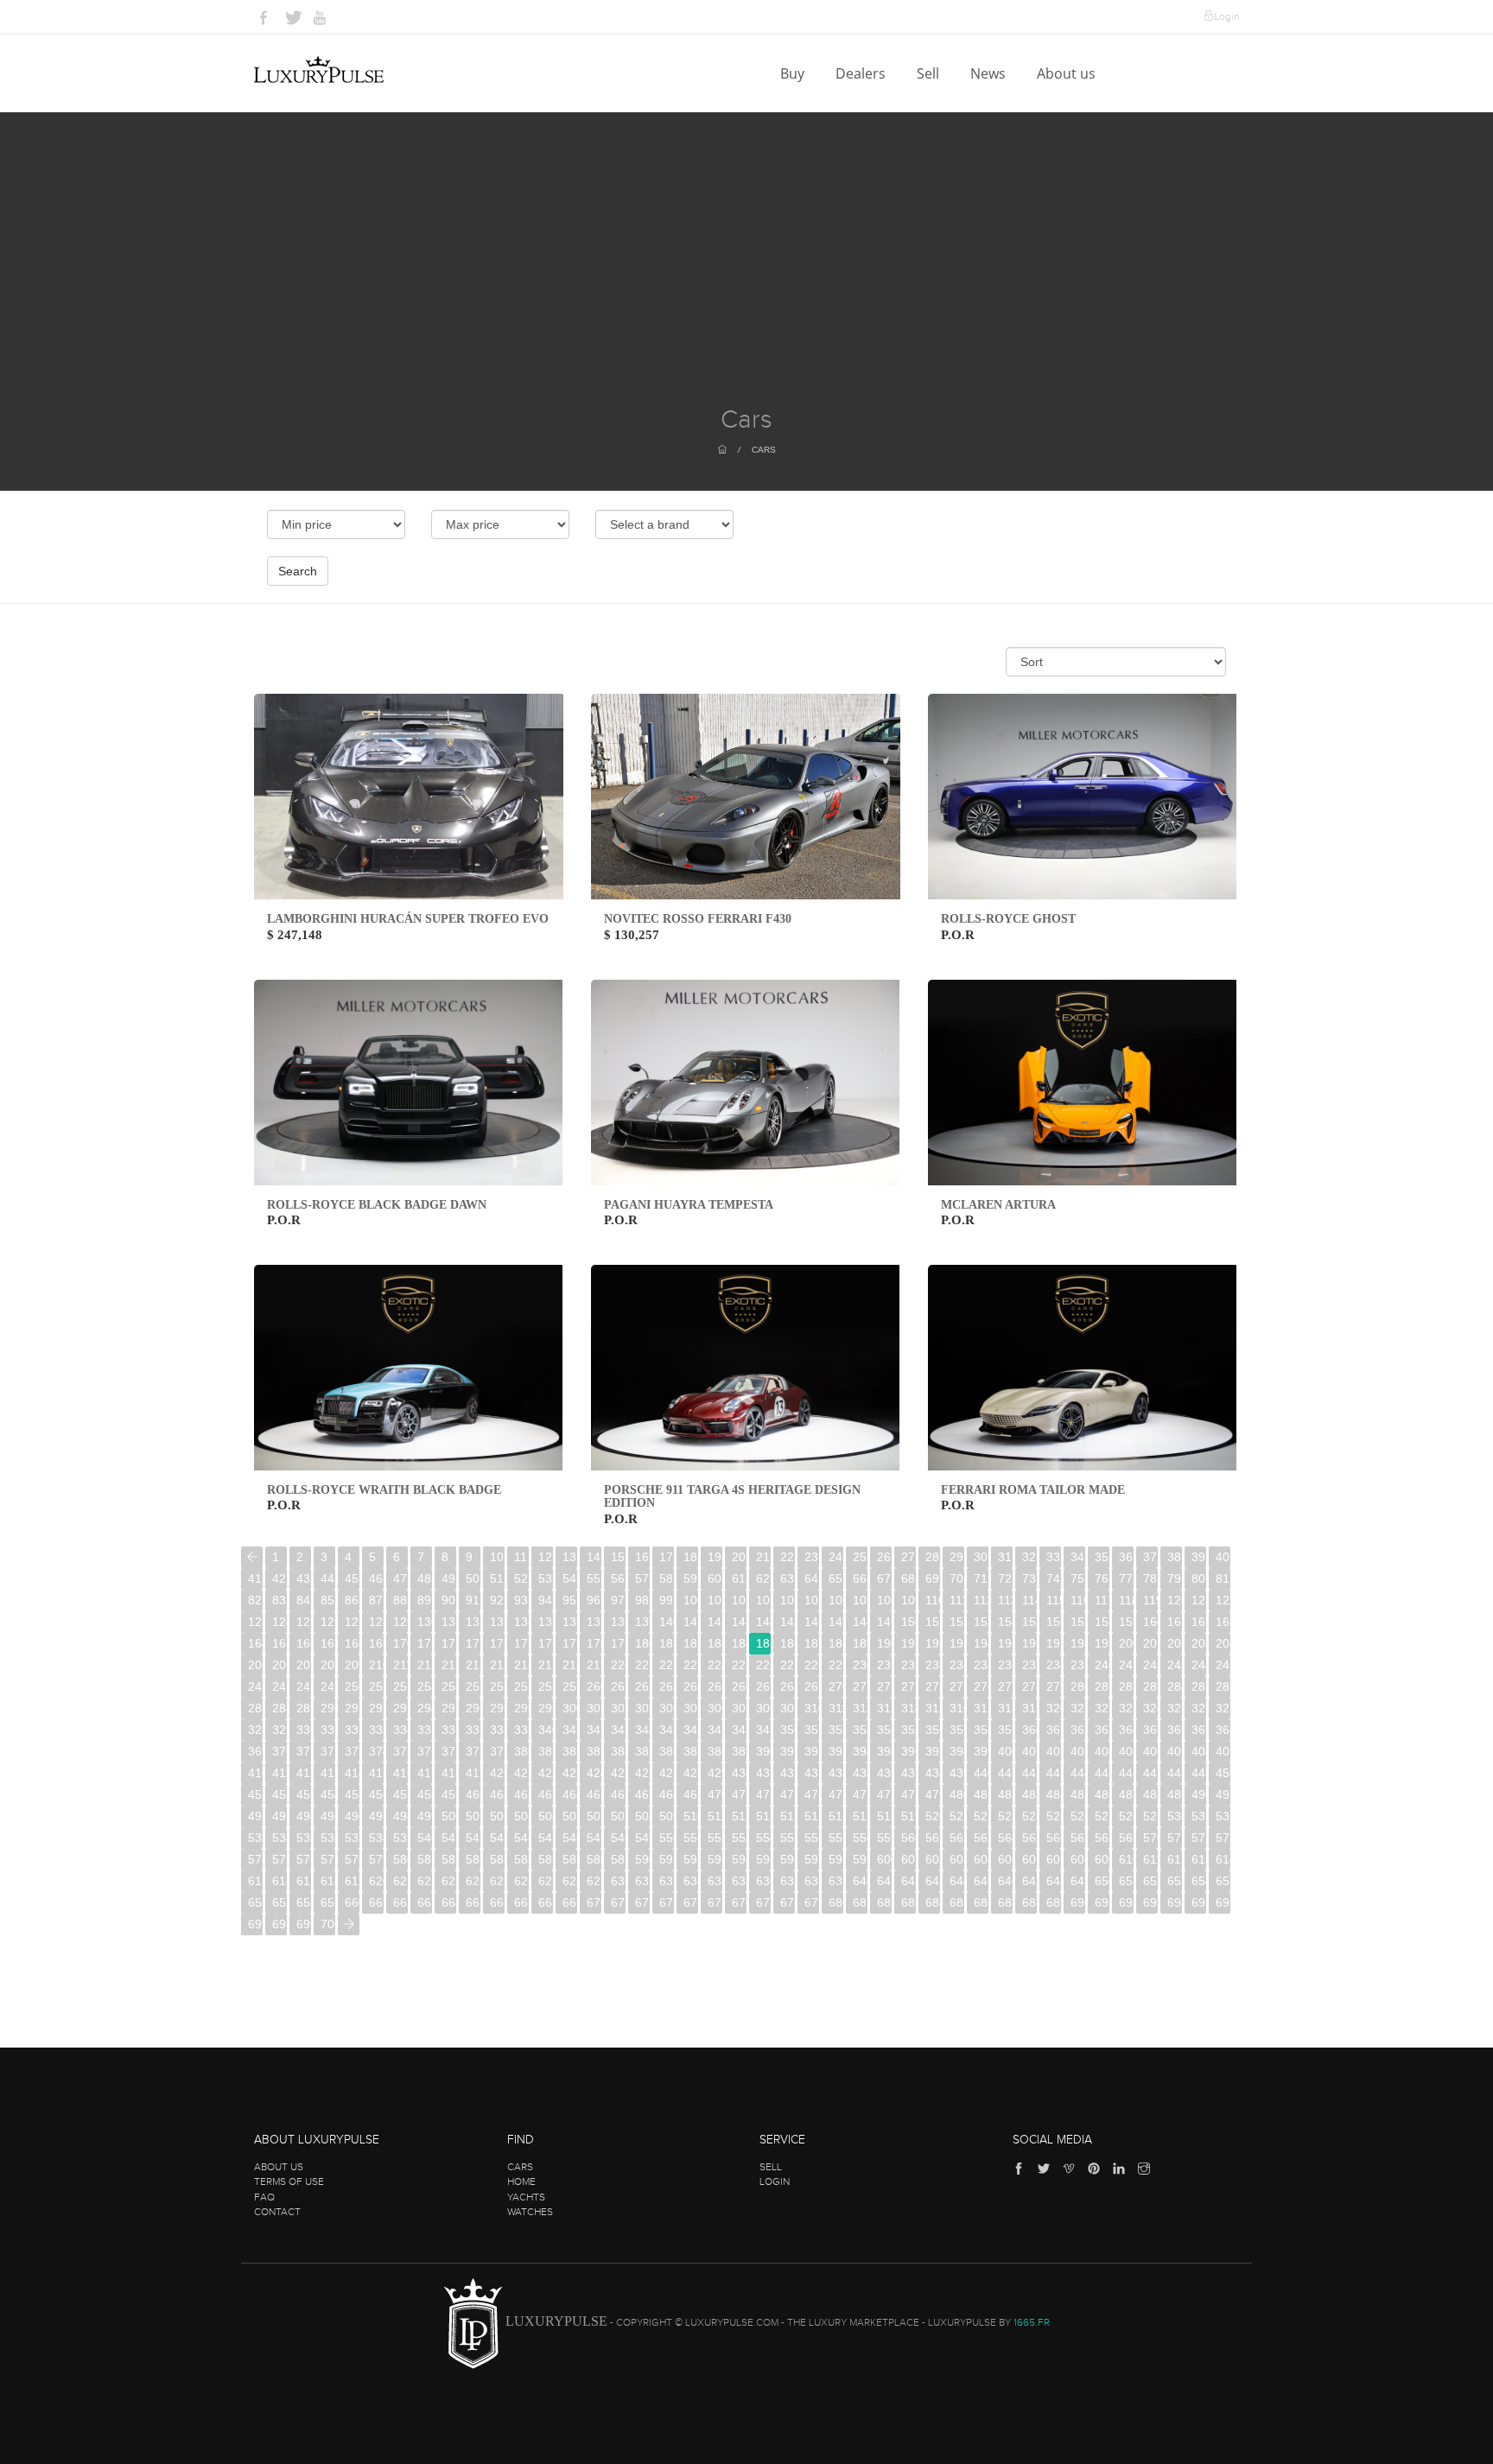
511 (715, 1816)
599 (860, 1859)
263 (667, 1686)
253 (425, 1686)
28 (932, 1557)
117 (1102, 1600)
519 (909, 1816)
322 (1102, 1708)
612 (1175, 1859)
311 (836, 1708)
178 (594, 1643)
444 (1078, 1773)
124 (280, 1622)
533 (255, 1838)
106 (836, 1600)
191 (909, 1643)
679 (812, 1902)
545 (546, 1838)
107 (860, 1600)
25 (860, 1557)
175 (521, 1643)
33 (1053, 1557)
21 (763, 1557)
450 (1223, 1773)
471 (739, 1794)
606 (1029, 1859)
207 (304, 1665)
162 (1199, 1622)
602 (933, 1859)
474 (812, 1794)
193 (957, 1643)
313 (884, 1708)
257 (521, 1686)
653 (1175, 1881)
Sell (930, 73)
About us (1068, 73)
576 (304, 1859)
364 (1126, 1730)
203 (1199, 1643)
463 (546, 1794)
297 (497, 1708)
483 (1029, 1794)
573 (1223, 1838)
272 (884, 1686)
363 (1102, 1730)
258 (546, 1686)
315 (933, 1708)
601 (909, 1859)
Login (1226, 16)
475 (836, 1794)
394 (860, 1751)
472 (763, 1794)
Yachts (526, 2197)
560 (909, 1838)
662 (400, 1902)
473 (788, 1794)
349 (763, 1730)
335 (425, 1730)
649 (1078, 1881)
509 (667, 1816)
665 (473, 1902)
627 (546, 1881)
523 (1005, 1816)
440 (981, 1773)
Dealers (862, 73)
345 (667, 1730)
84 (303, 1600)
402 (1054, 1751)
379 (497, 1751)
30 (981, 1557)
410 (255, 1773)
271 (860, 1686)
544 (521, 1838)
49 (448, 1578)
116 (1078, 1600)
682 (884, 1902)
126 (328, 1622)
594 (739, 1859)
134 (521, 1622)
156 (1054, 1622)
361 (1054, 1730)
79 (1174, 1578)
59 (690, 1578)
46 (376, 1578)
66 (860, 1578)
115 (1054, 1600)
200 (1126, 1643)
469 (691, 1794)
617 (304, 1881)
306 (715, 1708)
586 (546, 1859)
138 (618, 1622)
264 (691, 1686)
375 (400, 1751)
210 (376, 1665)
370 (280, 1751)
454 (328, 1794)
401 (1029, 1751)
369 (255, 1751)
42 (279, 1578)
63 (787, 1578)
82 (255, 1600)
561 (933, 1838)
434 (836, 1773)
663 (425, 1902)
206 (280, 1665)
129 (400, 1622)
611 (1150, 1859)
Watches (530, 2212)
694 (1175, 1902)
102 (739, 1600)
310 (812, 1708)
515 (812, 1816)
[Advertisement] (746, 276)
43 (303, 1578)
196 (1029, 1643)
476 (860, 1794)
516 (836, 1816)
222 (667, 1665)
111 (957, 1600)
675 (715, 1902)
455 (352, 1794)
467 (642, 1794)
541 (449, 1838)
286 (1223, 1686)
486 (1102, 1794)
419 (473, 1773)
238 (1054, 1665)
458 (425, 1794)
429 (715, 1773)
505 (570, 1816)
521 (957, 1816)
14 (594, 1557)
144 (763, 1622)
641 (884, 1881)
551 (691, 1838)
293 (400, 1708)
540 (425, 1838)
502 (497, 1816)
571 (1175, 1838)
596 (788, 1859)
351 (812, 1730)
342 (594, 1730)
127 (352, 1622)
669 (570, 1902)
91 (473, 1600)
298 (521, 1708)
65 (835, 1578)
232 (909, 1665)
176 (546, 1643)
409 (1223, 1751)
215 (497, 1665)
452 (280, 1794)
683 (909, 1902)
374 (376, 1751)
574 (255, 1859)
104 (788, 1600)
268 (788, 1686)
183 (715, 1643)
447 (1150, 1773)
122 (1223, 1600)
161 (1175, 1622)
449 (1199, 1773)
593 (715, 1859)
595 (763, 1859)
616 (280, 1881)
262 (642, 1686)
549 (642, 1838)
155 (1029, 1622)
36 (1126, 1557)
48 (424, 1578)
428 (691, 1773)
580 (400, 1859)
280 (1078, 1686)
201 (1150, 1643)
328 (255, 1730)
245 (1223, 1665)
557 (836, 1838)
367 (1199, 1730)
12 (545, 1557)
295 (449, 1708)
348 (739, 1730)
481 (981, 1794)
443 (1054, 1773)
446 (1126, 1773)
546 (570, 1838)
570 (1150, 1838)
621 (400, 1881)
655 (1223, 1881)
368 (1223, 1730)
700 (328, 1924)
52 (521, 1578)
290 (328, 1708)
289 (304, 1708)
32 (1029, 1557)
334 (400, 1730)
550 (667, 1838)
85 (327, 1600)
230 (860, 1665)
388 (715, 1751)
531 (1199, 1816)
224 (715, 1665)
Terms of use (289, 2181)
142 (715, 1622)
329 (280, 1730)
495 (328, 1816)
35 (1102, 1557)
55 (594, 1578)
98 (642, 1600)
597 (812, 1859)
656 (255, 1902)
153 (981, 1622)
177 (570, 1643)
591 (667, 1859)
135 (546, 1622)
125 (304, 1622)
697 (255, 1924)
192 (933, 1643)
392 (812, 1751)
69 (932, 1578)
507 (618, 1816)
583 (473, 1859)
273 (909, 1686)
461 (497, 1794)
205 (255, 1665)
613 (1199, 1859)
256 (497, 1686)
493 (280, 1816)
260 (594, 1686)
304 (667, 1708)
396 (909, 1751)
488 (1150, 1794)
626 (521, 1881)
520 (933, 1816)
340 (546, 1730)
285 (1199, 1686)
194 (981, 1643)
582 (449, 1859)
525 (1054, 1816)
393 (836, 1751)
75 (1077, 1578)
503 (521, 1816)
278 (1029, 1686)
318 (1005, 1708)
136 (570, 1622)
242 (1150, 1665)
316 (957, 1708)
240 (1102, 1665)
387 (691, 1751)
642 (909, 1881)
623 (449, 1881)
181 (667, 1643)
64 (811, 1578)
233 (933, 1665)
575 (280, 1859)
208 (328, 1665)
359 (1005, 1730)
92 (497, 1600)
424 (594, 1773)
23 (811, 1557)
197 (1054, 1643)
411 (280, 1773)
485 (1078, 1794)
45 (352, 1578)
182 (691, 1643)
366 (1175, 1730)
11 (521, 1557)
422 (546, 1773)
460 (473, 1794)
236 (1005, 1665)
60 (715, 1578)
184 (739, 1643)
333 (376, 1730)
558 (860, 1838)
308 (763, 1708)
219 (594, 1665)
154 (1005, 1622)
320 (1054, 1708)
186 (788, 1643)
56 (618, 1578)
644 (957, 1881)
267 (763, 1686)
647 (1029, 1881)
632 (667, 1881)
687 (1005, 1902)
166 (304, 1643)
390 (763, 1751)
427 (667, 1773)
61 (739, 1578)
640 (860, 1881)
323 (1126, 1708)
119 (1150, 1600)
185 (763, 1643)
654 (1199, 1881)
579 (376, 1859)
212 (425, 1665)
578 (352, 1859)
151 (933, 1622)
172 (449, 1643)
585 (521, 1859)
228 (812, 1665)
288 (280, 1708)
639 (836, 1881)
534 (280, 1838)
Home (521, 2181)
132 (473, 1622)
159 (1126, 1622)
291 (352, 1708)
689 (1054, 1902)
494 (304, 1816)
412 (304, 1773)
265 (715, 1686)
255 (473, 1686)
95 (569, 1600)
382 (570, 1751)
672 (642, 1902)
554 (763, 1838)
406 (1150, 1751)
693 (1150, 1902)
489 (1175, 1794)
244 (1199, 1665)
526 (1078, 1816)
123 (255, 1622)
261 (618, 1686)
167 (328, 1643)
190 (884, 1643)
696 (1223, 1902)
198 (1078, 1643)
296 (473, 1708)
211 (400, 1665)
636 (763, 1881)
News (990, 73)
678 (788, 1902)
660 (352, 1902)
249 (328, 1686)
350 (788, 1730)
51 (497, 1578)
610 (1126, 1859)
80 (1198, 1578)
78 (1150, 1578)
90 (448, 1600)
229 (836, 1665)
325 (1175, 1708)
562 (957, 1838)
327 (1223, 1708)
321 (1078, 1708)
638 (812, 1881)
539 (400, 1838)
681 (860, 1902)
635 (739, 1881)
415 (376, 1773)
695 (1199, 1902)
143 (739, 1622)
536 (328, 1838)
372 (328, 1751)
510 (691, 1816)
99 (666, 1600)
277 (1005, 1686)
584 (497, 1859)
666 (497, 1902)
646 (1005, 1881)
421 (521, 1773)
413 (328, 1773)
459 (449, 1794)
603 (957, 1859)
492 (255, 1816)
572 (1199, 1838)
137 (594, 1622)
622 (425, 1881)
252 (400, 1686)
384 (618, 1751)
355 (909, 1730)
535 (304, 1838)
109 (909, 1600)
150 (909, 1622)
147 (836, 1622)
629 (594, 1881)
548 (618, 1838)
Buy (794, 73)
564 (1005, 1838)
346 (691, 1730)
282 (1126, 1686)
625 (497, 1881)
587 (570, 1859)
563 (981, 1838)
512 (739, 1816)
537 (352, 1838)
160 (1150, 1622)
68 (908, 1578)
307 (739, 1708)
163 (1223, 1622)
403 (1078, 1751)
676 (739, 1902)
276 (981, 1686)
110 (933, 1600)
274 (933, 1686)
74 (1053, 1578)
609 (1102, 1859)
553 (739, 1838)
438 (933, 1773)
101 (715, 1600)
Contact (277, 2212)
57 (642, 1578)
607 (1054, 1859)
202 (1175, 1643)
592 (691, 1859)
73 (1029, 1578)
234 (957, 1665)
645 (981, 1881)
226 (763, 1665)
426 (642, 1773)
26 (884, 1557)
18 (690, 1557)
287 (255, 1708)
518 (884, 1816)
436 (884, 1773)
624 (473, 1881)
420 (497, 1773)
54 (569, 1578)
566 (1054, 1838)
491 (1223, 1794)
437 (909, 1773)
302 (618, 1708)
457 (400, 1794)
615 (255, 1881)
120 (1175, 1600)
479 (933, 1794)
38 (1174, 1557)
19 (715, 1557)
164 (255, 1643)
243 (1175, 1665)
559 (884, 1838)
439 (957, 1773)
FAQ (264, 2197)
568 (1102, 1838)
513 (763, 1816)
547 (594, 1838)
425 (618, 1773)
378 (473, 1751)
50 (473, 1578)
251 (376, 1686)
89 (424, 1600)
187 (812, 1643)
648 (1054, 1881)
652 (1150, 1881)
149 (884, 1622)
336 (449, 1730)
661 (376, 1902)
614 (1223, 1859)
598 (836, 1859)
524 (1029, 1816)
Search (298, 571)
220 (618, 1665)
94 (545, 1600)
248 (304, 1686)
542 (473, 1838)
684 (933, 1902)
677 (763, 1902)
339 (521, 1730)
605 (1005, 1859)
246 (255, 1686)
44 (327, 1578)
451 (255, 1794)
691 (1102, 1902)
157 (1078, 1622)
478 (909, 1794)
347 (715, 1730)
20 (739, 1557)
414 (352, 1773)
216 (521, 1665)
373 (352, 1751)
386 (667, 1751)
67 (884, 1578)
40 (1223, 1557)
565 (1029, 1838)
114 (1029, 1600)
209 (352, 1665)
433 (812, 1773)
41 (255, 1578)
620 (376, 1881)
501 (473, 1816)
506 (594, 1816)
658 (304, 1902)
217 (546, 1665)
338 (497, 1730)
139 (642, 1622)
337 (473, 1730)
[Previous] (252, 1557)
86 (352, 1600)
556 (812, 1838)
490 (1199, 1794)
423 (570, 1773)
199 (1102, 1643)
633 (691, 1881)
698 (280, 1924)
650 (1102, 1881)
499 (425, 1816)
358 (981, 1730)
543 (497, 1838)
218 (570, 1665)
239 (1078, 1665)
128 (376, 1622)
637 (788, 1881)
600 (884, 1859)
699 (304, 1924)
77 (1126, 1578)
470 (715, 1794)
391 (788, 1751)
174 (497, 1643)
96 (594, 1600)
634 (715, 1881)
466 (618, 1794)
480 (957, 1794)
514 (788, 1816)
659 (328, 1902)
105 (812, 1600)
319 (1029, 1708)
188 (836, 1643)
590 (642, 1859)
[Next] (349, 1924)
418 (449, 1773)
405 (1126, 1751)
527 (1102, 1816)
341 (570, 1730)
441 (1005, 1773)
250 (352, 1686)
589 (618, 1859)
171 (425, 1643)
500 (449, 1816)
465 (594, 1794)
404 (1102, 1751)
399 (981, 1751)
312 (860, 1708)
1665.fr (1032, 2322)
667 (521, 1902)
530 (1175, 1816)
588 (594, 1859)
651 (1126, 1881)
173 (473, 1643)
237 (1029, 1665)
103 (763, 1600)
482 (1005, 1794)
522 (981, 1816)
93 (521, 1600)
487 (1126, 1794)
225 (739, 1665)
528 (1126, 1816)
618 (328, 1881)
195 (1005, 1643)
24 (835, 1557)
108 (884, 1600)
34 (1077, 1557)
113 (1005, 1600)
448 (1175, 1773)
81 (1223, 1578)
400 (1005, 1751)
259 (570, 1686)
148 (860, 1622)
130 (425, 1622)
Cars (764, 450)
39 (1198, 1557)
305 (691, 1708)
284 (1175, 1686)
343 (618, 1730)
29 (956, 1557)
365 (1150, 1730)
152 (957, 1622)
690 (1078, 1902)
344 (642, 1730)
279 (1054, 1686)
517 (860, 1816)
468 (667, 1794)
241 (1126, 1665)
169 (376, 1643)
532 (1223, 1816)
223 (691, 1665)
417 (425, 1773)
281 (1102, 1686)
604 (981, 1859)
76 (1102, 1578)
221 (642, 1665)
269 (812, 1686)
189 (860, 1643)
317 (981, 1708)
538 (376, 1838)
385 (642, 1751)
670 (594, 1902)
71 (981, 1578)
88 (400, 1600)
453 (304, 1794)
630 (618, 1881)
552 (715, 1838)
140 (667, 1622)
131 (449, 1622)
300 (570, 1708)
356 (933, 1730)
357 (957, 1730)
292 (376, 1708)
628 (570, 1881)
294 (425, 1708)
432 (788, 1773)
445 (1102, 1773)
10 (497, 1557)
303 (642, 1708)
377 (449, 1751)
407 (1175, 1751)
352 (836, 1730)
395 (884, 1751)
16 (642, 1557)
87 (376, 1600)
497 (376, 1816)
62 (763, 1578)
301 (594, 1708)
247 (280, 1686)
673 (667, 1902)
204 (1223, 1643)
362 (1078, 1730)
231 (884, 1665)
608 (1078, 1859)
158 (1102, 1622)
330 (304, 1730)
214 (473, 1665)
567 (1078, 1838)
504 (546, 1816)
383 (594, 1751)
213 (449, 1665)
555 (788, 1838)
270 (836, 1686)
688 (1029, 1902)
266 (739, 1686)
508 (642, 1816)
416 (400, 1773)
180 (642, 1643)
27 (908, 1557)
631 (642, 1881)
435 (860, 1773)
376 (425, 1751)
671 (618, 1902)
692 (1126, 1902)
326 (1199, 1708)
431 (763, 1773)
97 (618, 1600)
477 (884, 1794)
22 (787, 1557)
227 (788, 1665)
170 (400, 1643)
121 (1199, 1600)
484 (1054, 1794)
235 (981, 1665)
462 (521, 1794)
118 (1126, 1600)
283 (1150, 1686)
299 (546, 1708)
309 (788, 1708)
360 (1029, 1730)
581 (425, 1859)
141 (691, 1622)
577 (328, 1859)
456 (376, 1794)
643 (933, 1881)
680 (836, 1902)
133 (497, 1622)
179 (618, 1643)
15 (618, 1557)
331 (328, 1730)
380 (521, 1751)
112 (981, 1600)
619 (352, 1881)
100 (691, 1600)
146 (812, 1622)
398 (957, 1751)
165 (280, 1643)
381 (546, 1751)
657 (280, 1902)
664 (449, 1902)
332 (352, 1730)
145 (788, 1622)
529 (1150, 1816)
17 (666, 1557)
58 (666, 1578)
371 (304, 1751)
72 (1005, 1578)
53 (545, 1578)
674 (691, 1902)
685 (957, 1902)
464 (570, 1794)
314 (909, 1708)
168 (352, 1643)
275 (957, 1686)
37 (1150, 1557)
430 (739, 1773)
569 (1126, 1838)
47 (400, 1578)
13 (569, 1557)
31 (1005, 1557)
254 (449, 1686)
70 (956, 1578)
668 (546, 1902)
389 (739, 1751)
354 (884, 1730)
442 (1029, 1773)
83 (279, 1600)
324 (1150, 1708)
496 (352, 1816)
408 (1199, 1751)
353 (860, 1730)
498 (400, 1816)
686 (981, 1902)
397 (933, 1751)
